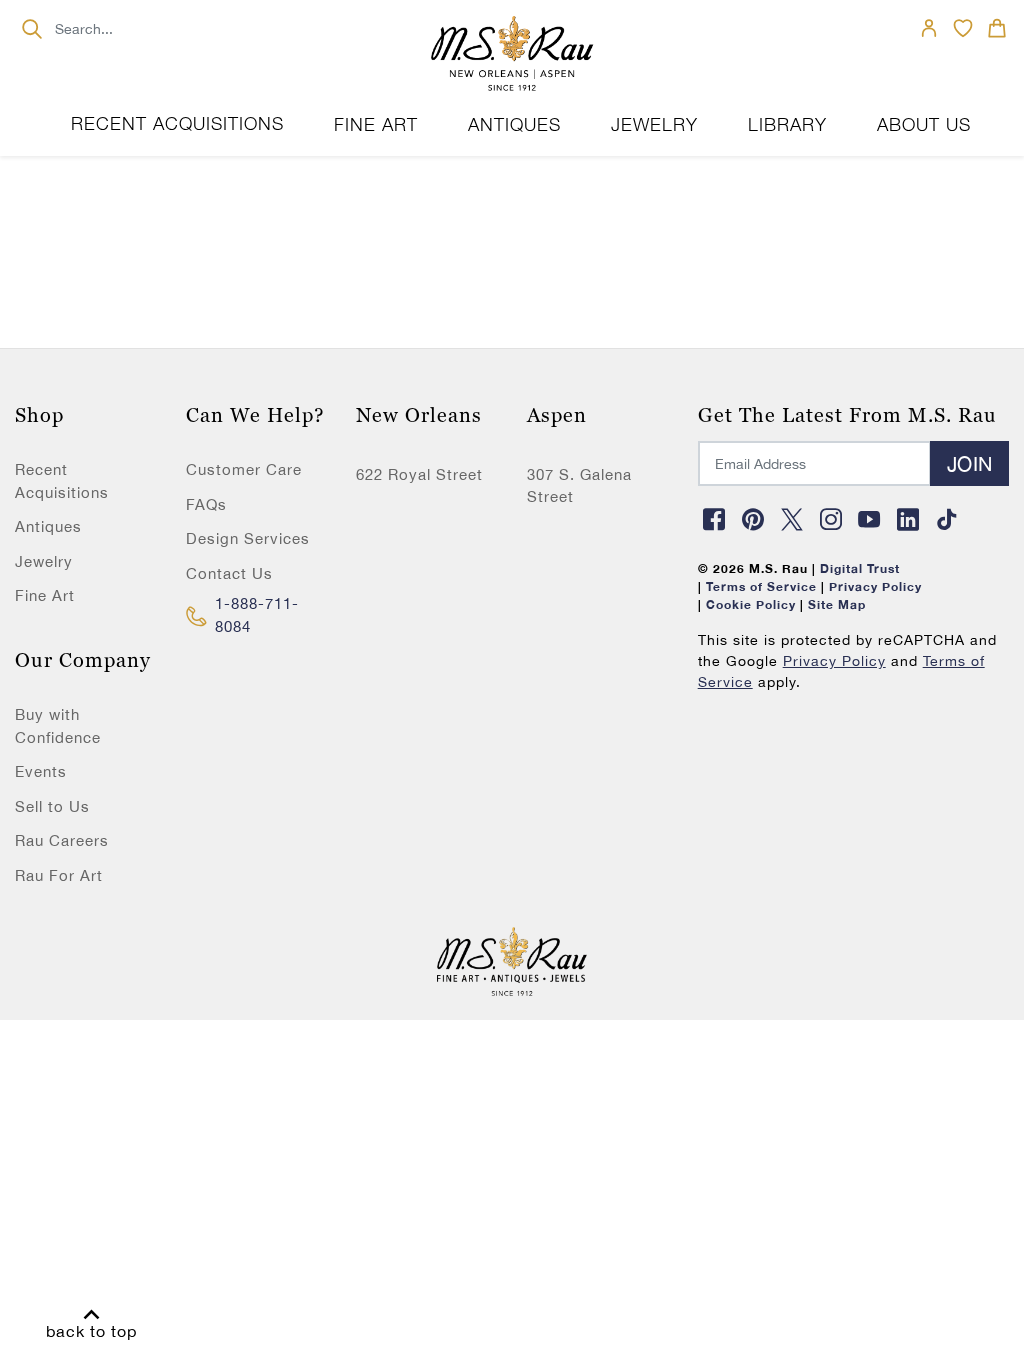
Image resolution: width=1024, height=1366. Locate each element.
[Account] (929, 28)
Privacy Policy (834, 661)
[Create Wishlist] (963, 28)
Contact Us (229, 573)
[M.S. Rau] (512, 55)
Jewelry (44, 561)
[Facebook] (715, 519)
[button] (376, 125)
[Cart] (997, 28)
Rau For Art (59, 875)
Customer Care (244, 469)
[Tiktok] (947, 519)
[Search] (31, 28)
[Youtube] (870, 519)
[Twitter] (792, 519)
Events (41, 771)
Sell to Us (52, 806)
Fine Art (45, 595)
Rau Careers (62, 840)
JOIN (969, 463)
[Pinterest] (753, 519)
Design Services (248, 538)
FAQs (206, 504)
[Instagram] (831, 519)
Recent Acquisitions (177, 123)
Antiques (48, 526)
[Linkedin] (909, 519)
